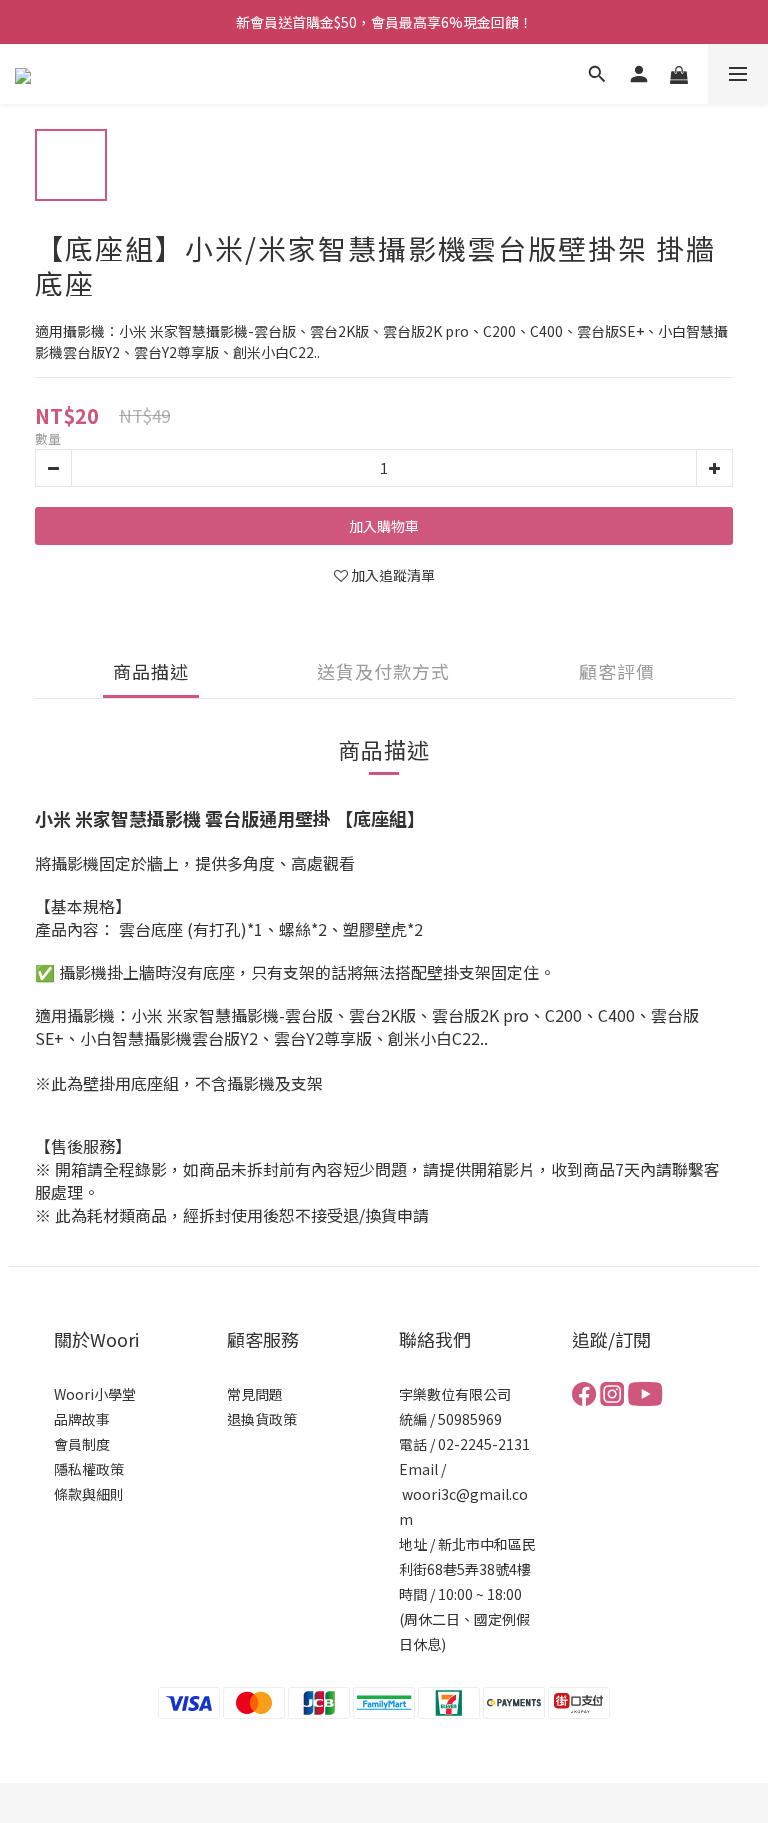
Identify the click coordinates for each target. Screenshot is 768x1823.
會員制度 (82, 1444)
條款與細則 (89, 1494)
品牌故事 (82, 1419)
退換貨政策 (262, 1419)
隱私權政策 (89, 1469)
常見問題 (255, 1394)
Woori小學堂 (95, 1394)
